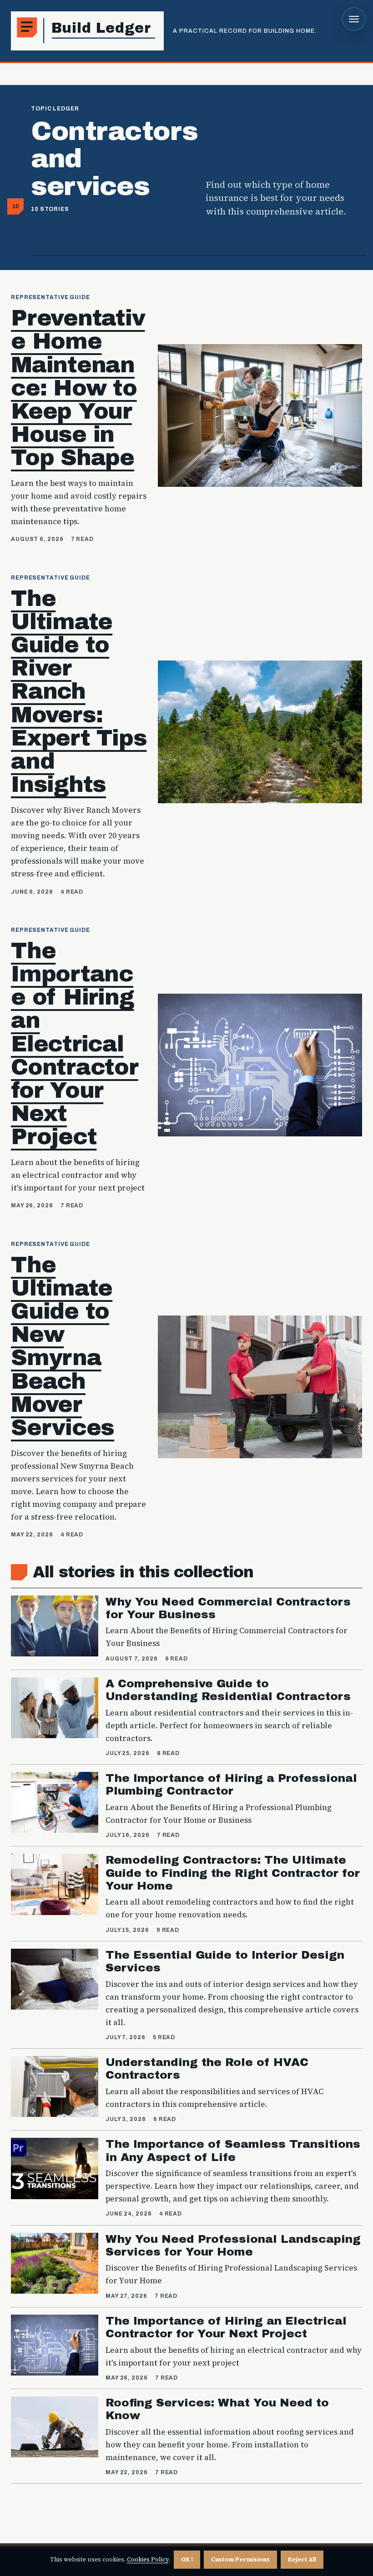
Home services (190, 240)
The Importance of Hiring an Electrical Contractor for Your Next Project (75, 1044)
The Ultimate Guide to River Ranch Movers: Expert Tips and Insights (79, 691)
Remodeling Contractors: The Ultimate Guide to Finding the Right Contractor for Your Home (233, 1873)
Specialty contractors (129, 240)
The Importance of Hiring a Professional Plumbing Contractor (231, 1784)
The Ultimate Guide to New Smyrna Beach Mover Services (63, 1346)
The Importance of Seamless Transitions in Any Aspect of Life (233, 2150)
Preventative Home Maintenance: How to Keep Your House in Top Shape (78, 388)
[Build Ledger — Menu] (354, 19)
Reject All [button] (302, 2559)
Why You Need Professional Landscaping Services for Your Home (233, 2245)
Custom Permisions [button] (240, 2559)
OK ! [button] (187, 2559)
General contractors (60, 240)
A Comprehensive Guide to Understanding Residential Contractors (228, 1690)
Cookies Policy (148, 2559)
